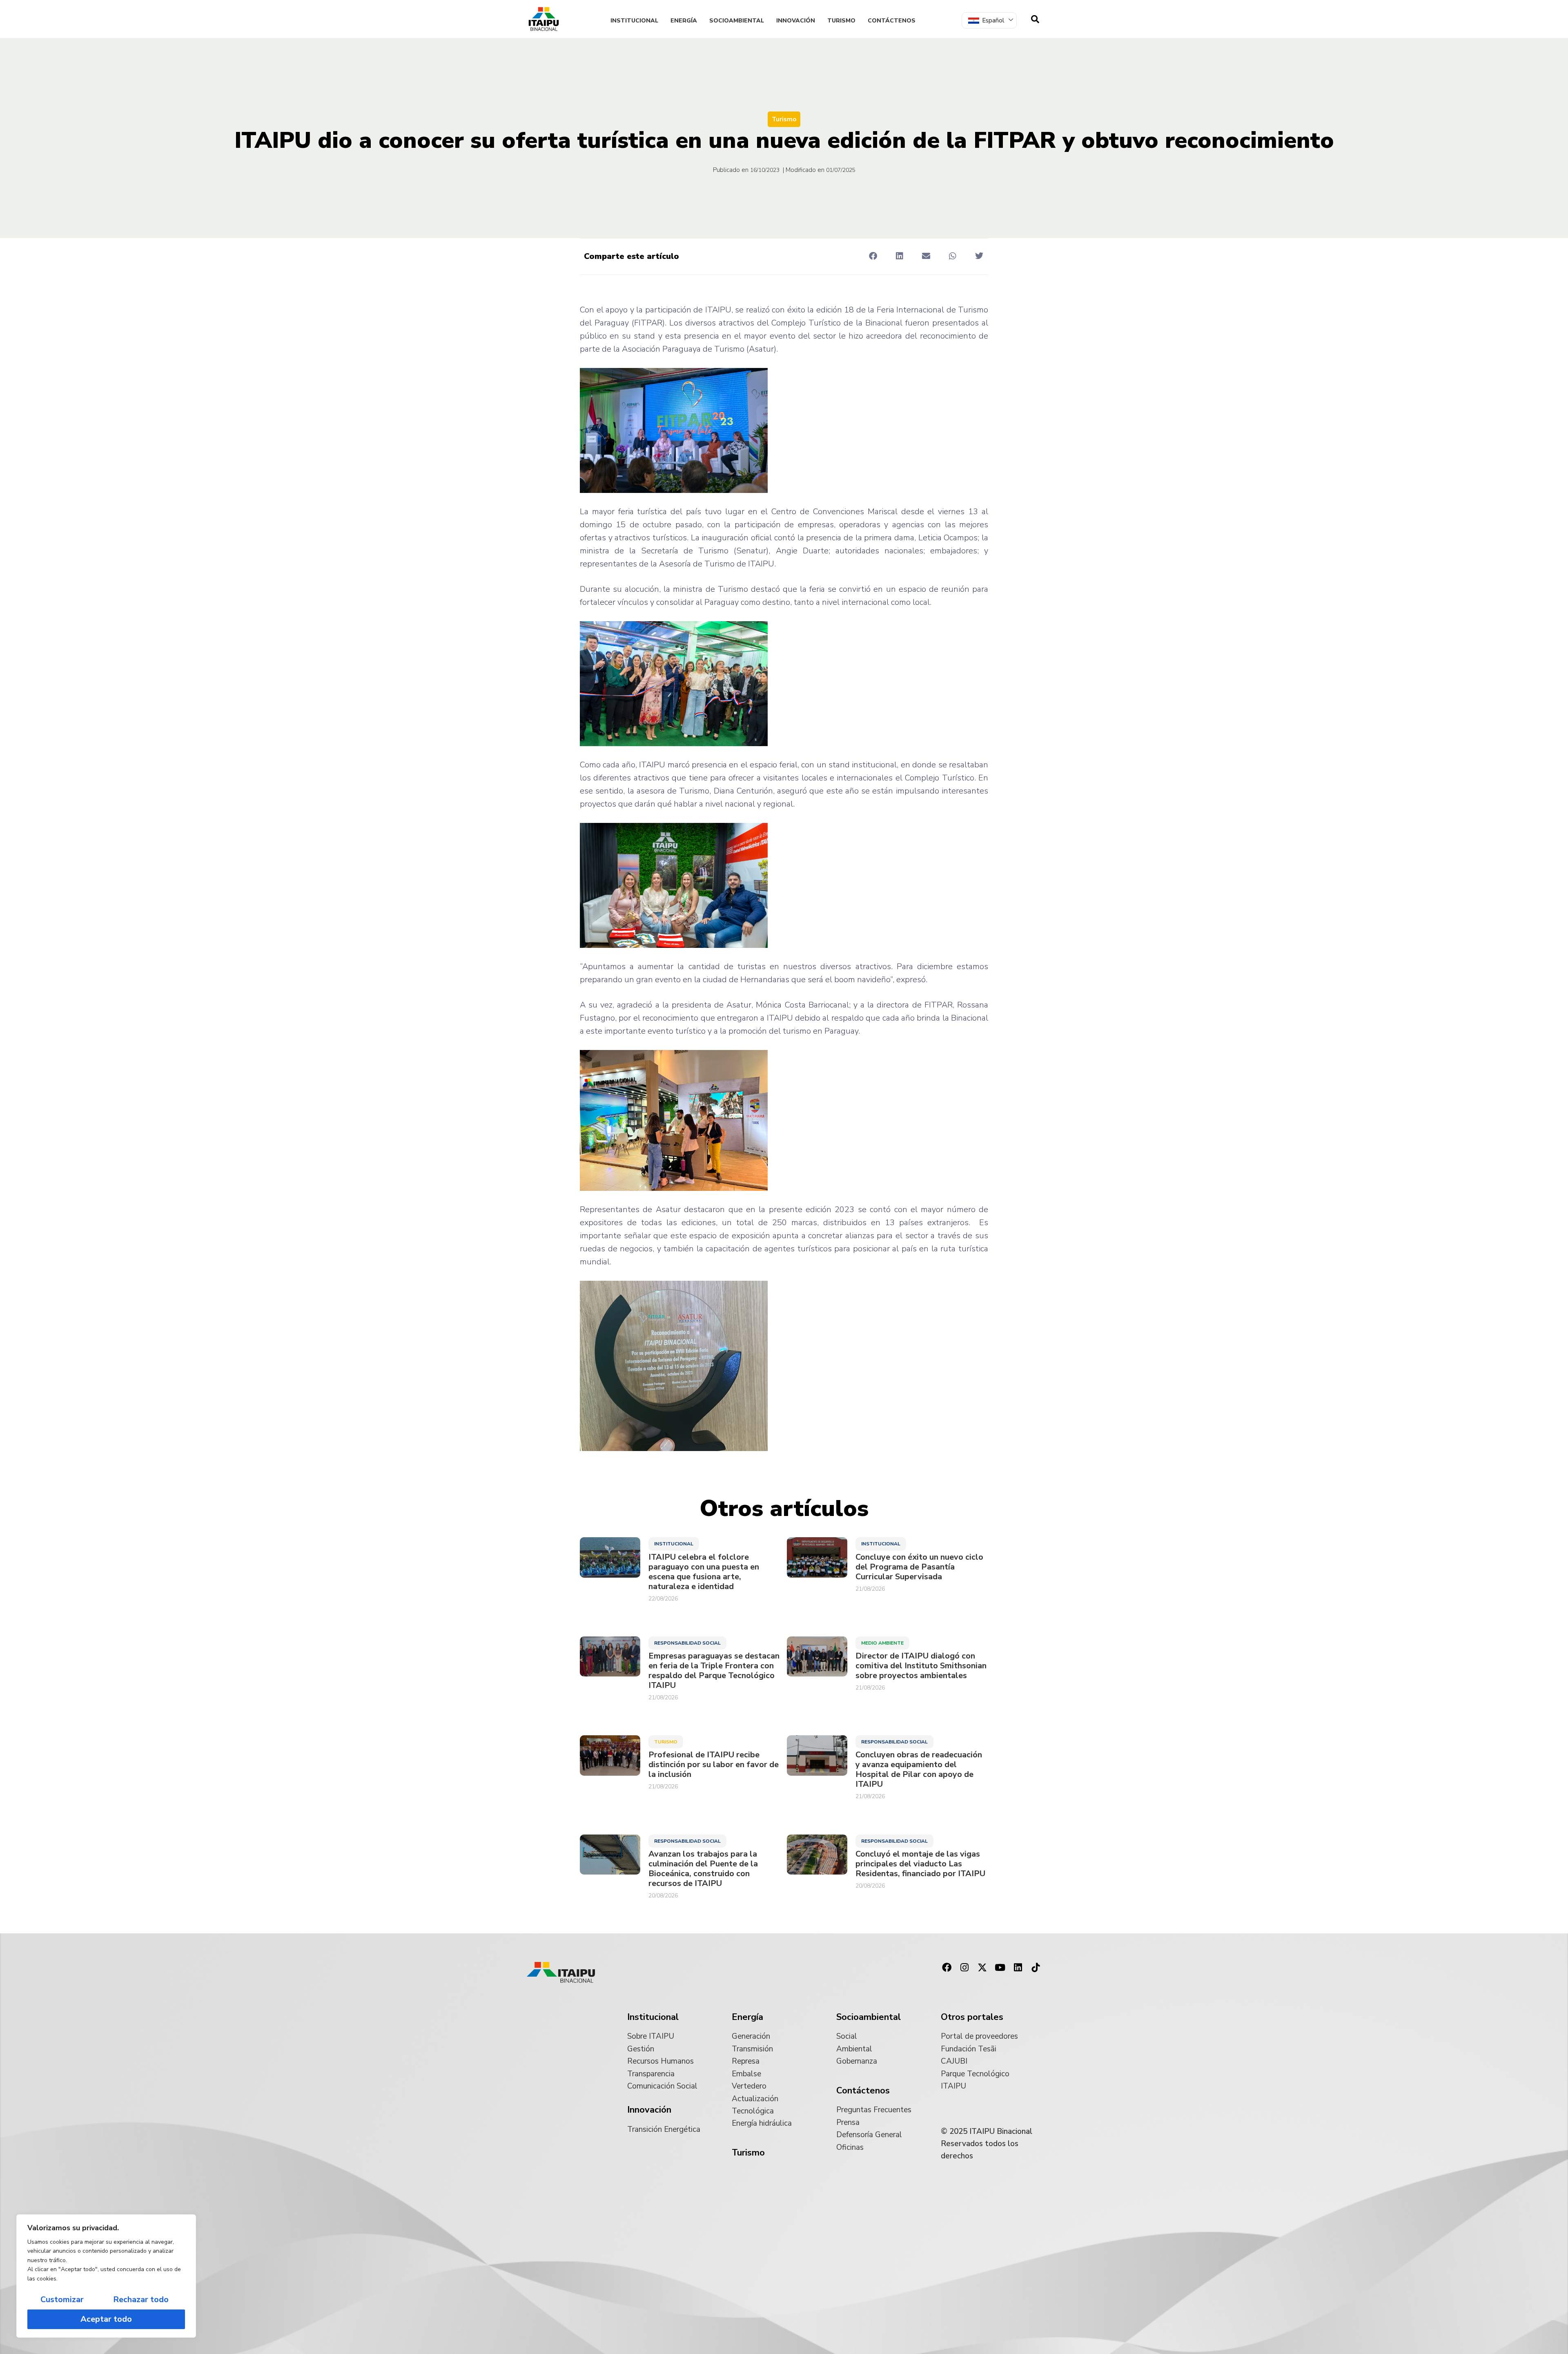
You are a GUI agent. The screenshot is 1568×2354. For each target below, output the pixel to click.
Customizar (62, 2299)
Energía (684, 21)
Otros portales (972, 2017)
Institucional (634, 21)
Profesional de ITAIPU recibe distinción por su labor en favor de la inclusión (714, 1765)
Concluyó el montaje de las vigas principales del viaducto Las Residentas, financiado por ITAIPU (920, 1864)
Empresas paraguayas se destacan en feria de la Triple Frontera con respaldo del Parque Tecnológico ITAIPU (714, 1671)
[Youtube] (1000, 1968)
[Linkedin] (1018, 1968)
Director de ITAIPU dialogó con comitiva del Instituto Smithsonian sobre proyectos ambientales (921, 1666)
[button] (873, 256)
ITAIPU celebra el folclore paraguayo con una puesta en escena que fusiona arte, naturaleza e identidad (704, 1572)
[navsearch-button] (1035, 19)
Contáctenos (892, 21)
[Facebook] (947, 1968)
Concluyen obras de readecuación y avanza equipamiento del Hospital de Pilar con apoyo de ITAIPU (919, 1770)
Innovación (796, 21)
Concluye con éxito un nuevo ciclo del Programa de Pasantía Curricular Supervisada (919, 1567)
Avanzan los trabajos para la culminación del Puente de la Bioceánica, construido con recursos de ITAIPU (703, 1869)
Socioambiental (737, 21)
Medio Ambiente (882, 1643)
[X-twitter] (982, 1968)
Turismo (841, 21)
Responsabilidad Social (687, 1643)
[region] (106, 2276)
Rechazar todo (141, 2299)
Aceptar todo (106, 2319)
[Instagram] (964, 1968)
